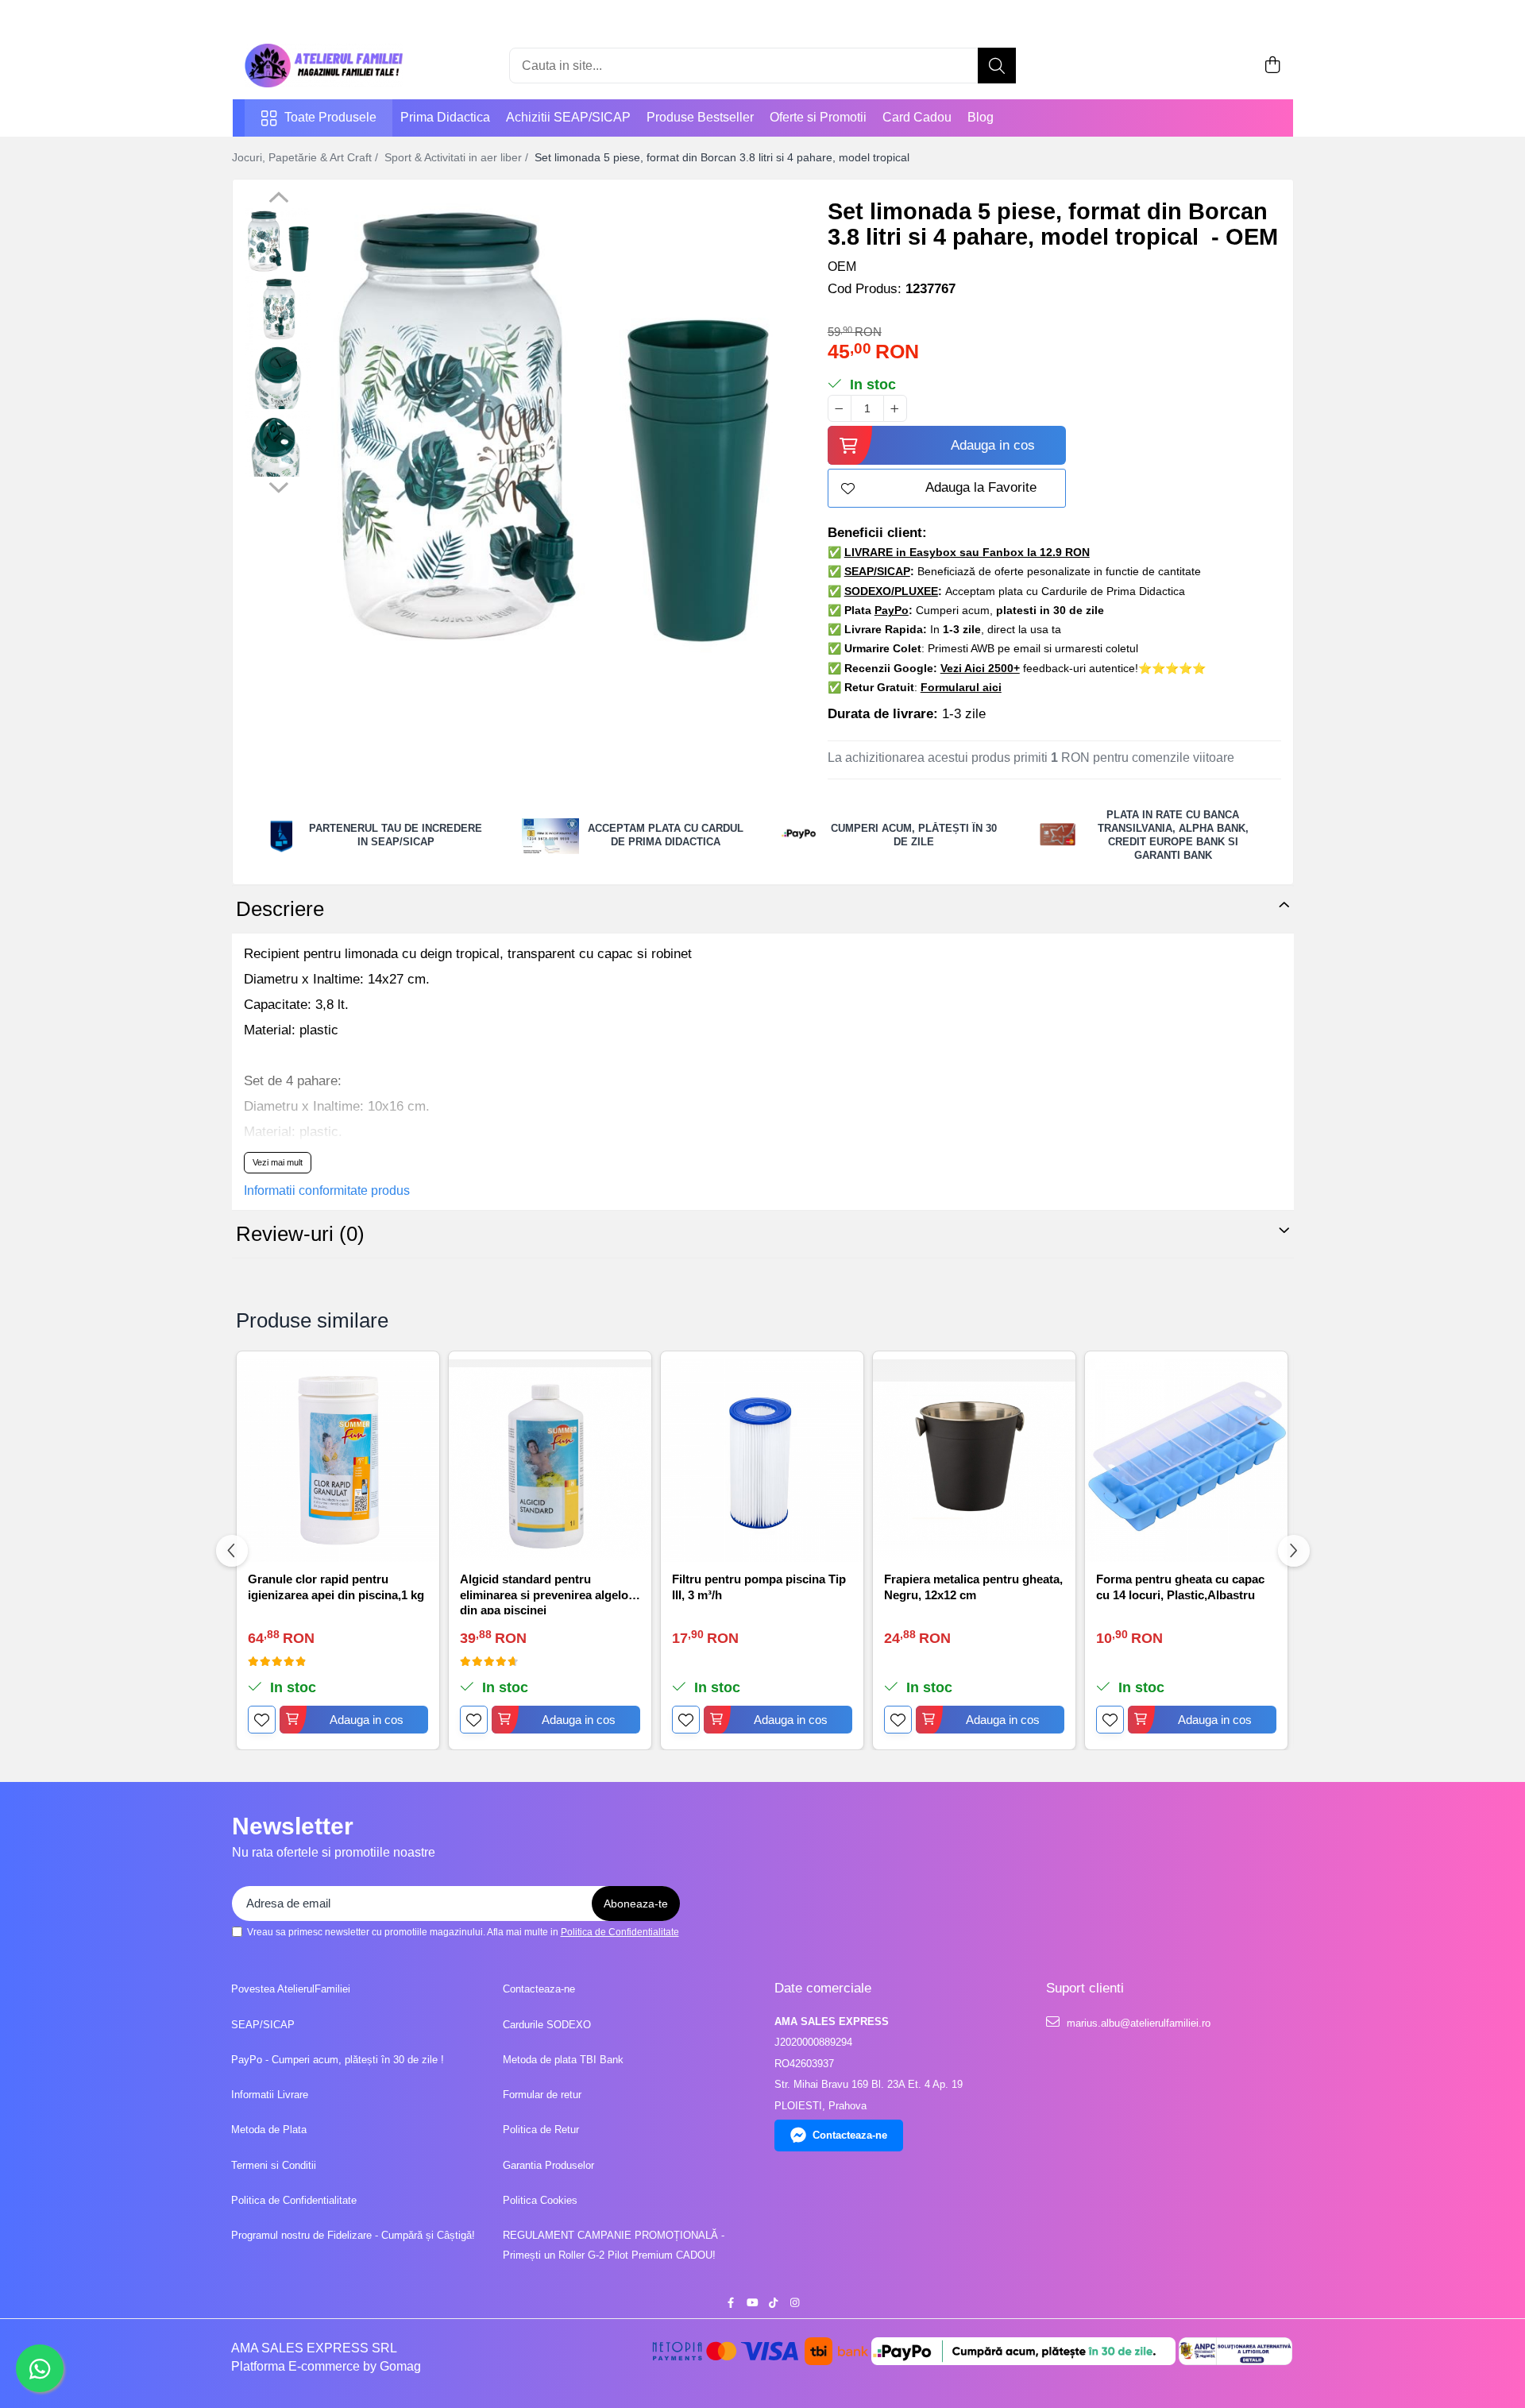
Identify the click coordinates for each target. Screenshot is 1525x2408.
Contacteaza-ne (539, 1989)
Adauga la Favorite (981, 487)
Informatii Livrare (270, 2095)
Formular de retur (542, 2095)
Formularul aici (961, 687)
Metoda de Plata (269, 2130)
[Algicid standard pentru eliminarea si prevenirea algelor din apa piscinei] (550, 1461)
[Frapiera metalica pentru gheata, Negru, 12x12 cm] (974, 1461)
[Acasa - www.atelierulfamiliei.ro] (324, 66)
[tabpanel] (554, 425)
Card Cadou (917, 117)
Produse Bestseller (700, 117)
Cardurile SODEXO (547, 2025)
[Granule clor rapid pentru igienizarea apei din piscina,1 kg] (338, 1461)
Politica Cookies (540, 2200)
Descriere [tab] (280, 909)
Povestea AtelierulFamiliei (291, 1989)
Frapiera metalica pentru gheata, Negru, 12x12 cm (973, 1587)
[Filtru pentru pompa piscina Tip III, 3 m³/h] (762, 1461)
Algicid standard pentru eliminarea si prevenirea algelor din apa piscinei (546, 1593)
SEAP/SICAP (263, 2025)
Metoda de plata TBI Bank (563, 2060)
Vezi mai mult (278, 1162)
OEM (842, 267)
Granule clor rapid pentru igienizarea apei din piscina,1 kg (336, 1587)
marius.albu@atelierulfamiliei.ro (1137, 2023)
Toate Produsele (330, 117)
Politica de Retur (541, 2130)
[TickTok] (773, 2304)
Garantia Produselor (548, 2165)
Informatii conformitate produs (327, 1190)
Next (278, 485)
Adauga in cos (993, 445)
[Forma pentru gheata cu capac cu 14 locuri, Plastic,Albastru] (1186, 1461)
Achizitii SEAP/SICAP (568, 117)
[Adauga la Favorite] (262, 1720)
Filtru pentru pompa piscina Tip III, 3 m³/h (759, 1587)
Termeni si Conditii (274, 2165)
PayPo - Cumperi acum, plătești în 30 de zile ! (338, 2060)
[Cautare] (997, 66)
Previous (278, 199)
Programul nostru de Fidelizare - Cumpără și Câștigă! (353, 2235)
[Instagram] (795, 2304)
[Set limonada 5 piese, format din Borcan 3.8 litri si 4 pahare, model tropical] (554, 425)
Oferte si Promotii (818, 117)
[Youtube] (752, 2304)
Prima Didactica (445, 117)
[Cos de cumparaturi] (1273, 66)
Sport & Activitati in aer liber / (458, 157)
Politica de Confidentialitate (620, 1932)
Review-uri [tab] (300, 1234)
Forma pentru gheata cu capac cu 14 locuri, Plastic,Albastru (1180, 1587)
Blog (981, 117)
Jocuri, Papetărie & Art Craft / (307, 157)
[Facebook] (730, 2304)
